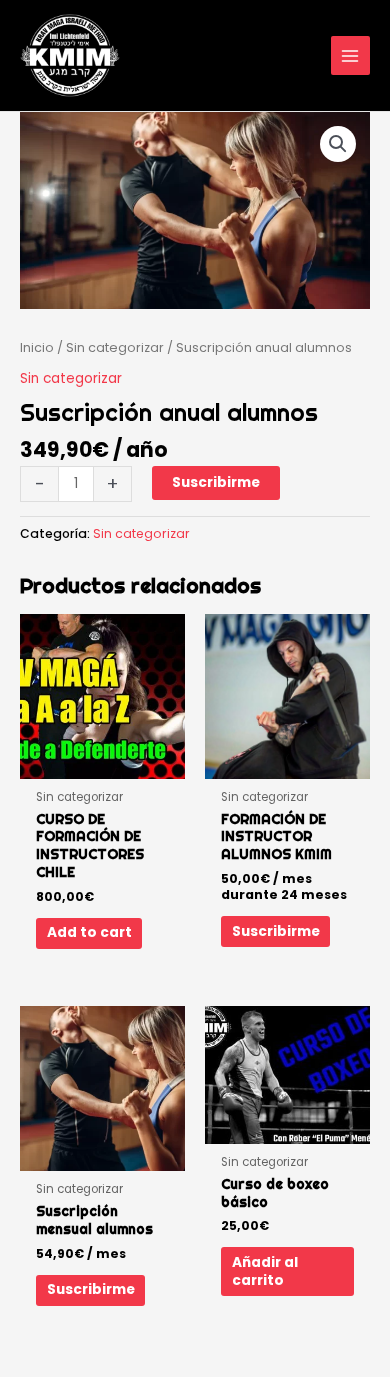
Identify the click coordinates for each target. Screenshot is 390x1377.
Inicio (37, 347)
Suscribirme (216, 482)
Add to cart (89, 932)
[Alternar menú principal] (350, 55)
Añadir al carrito (265, 1271)
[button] (338, 144)
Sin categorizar (115, 347)
